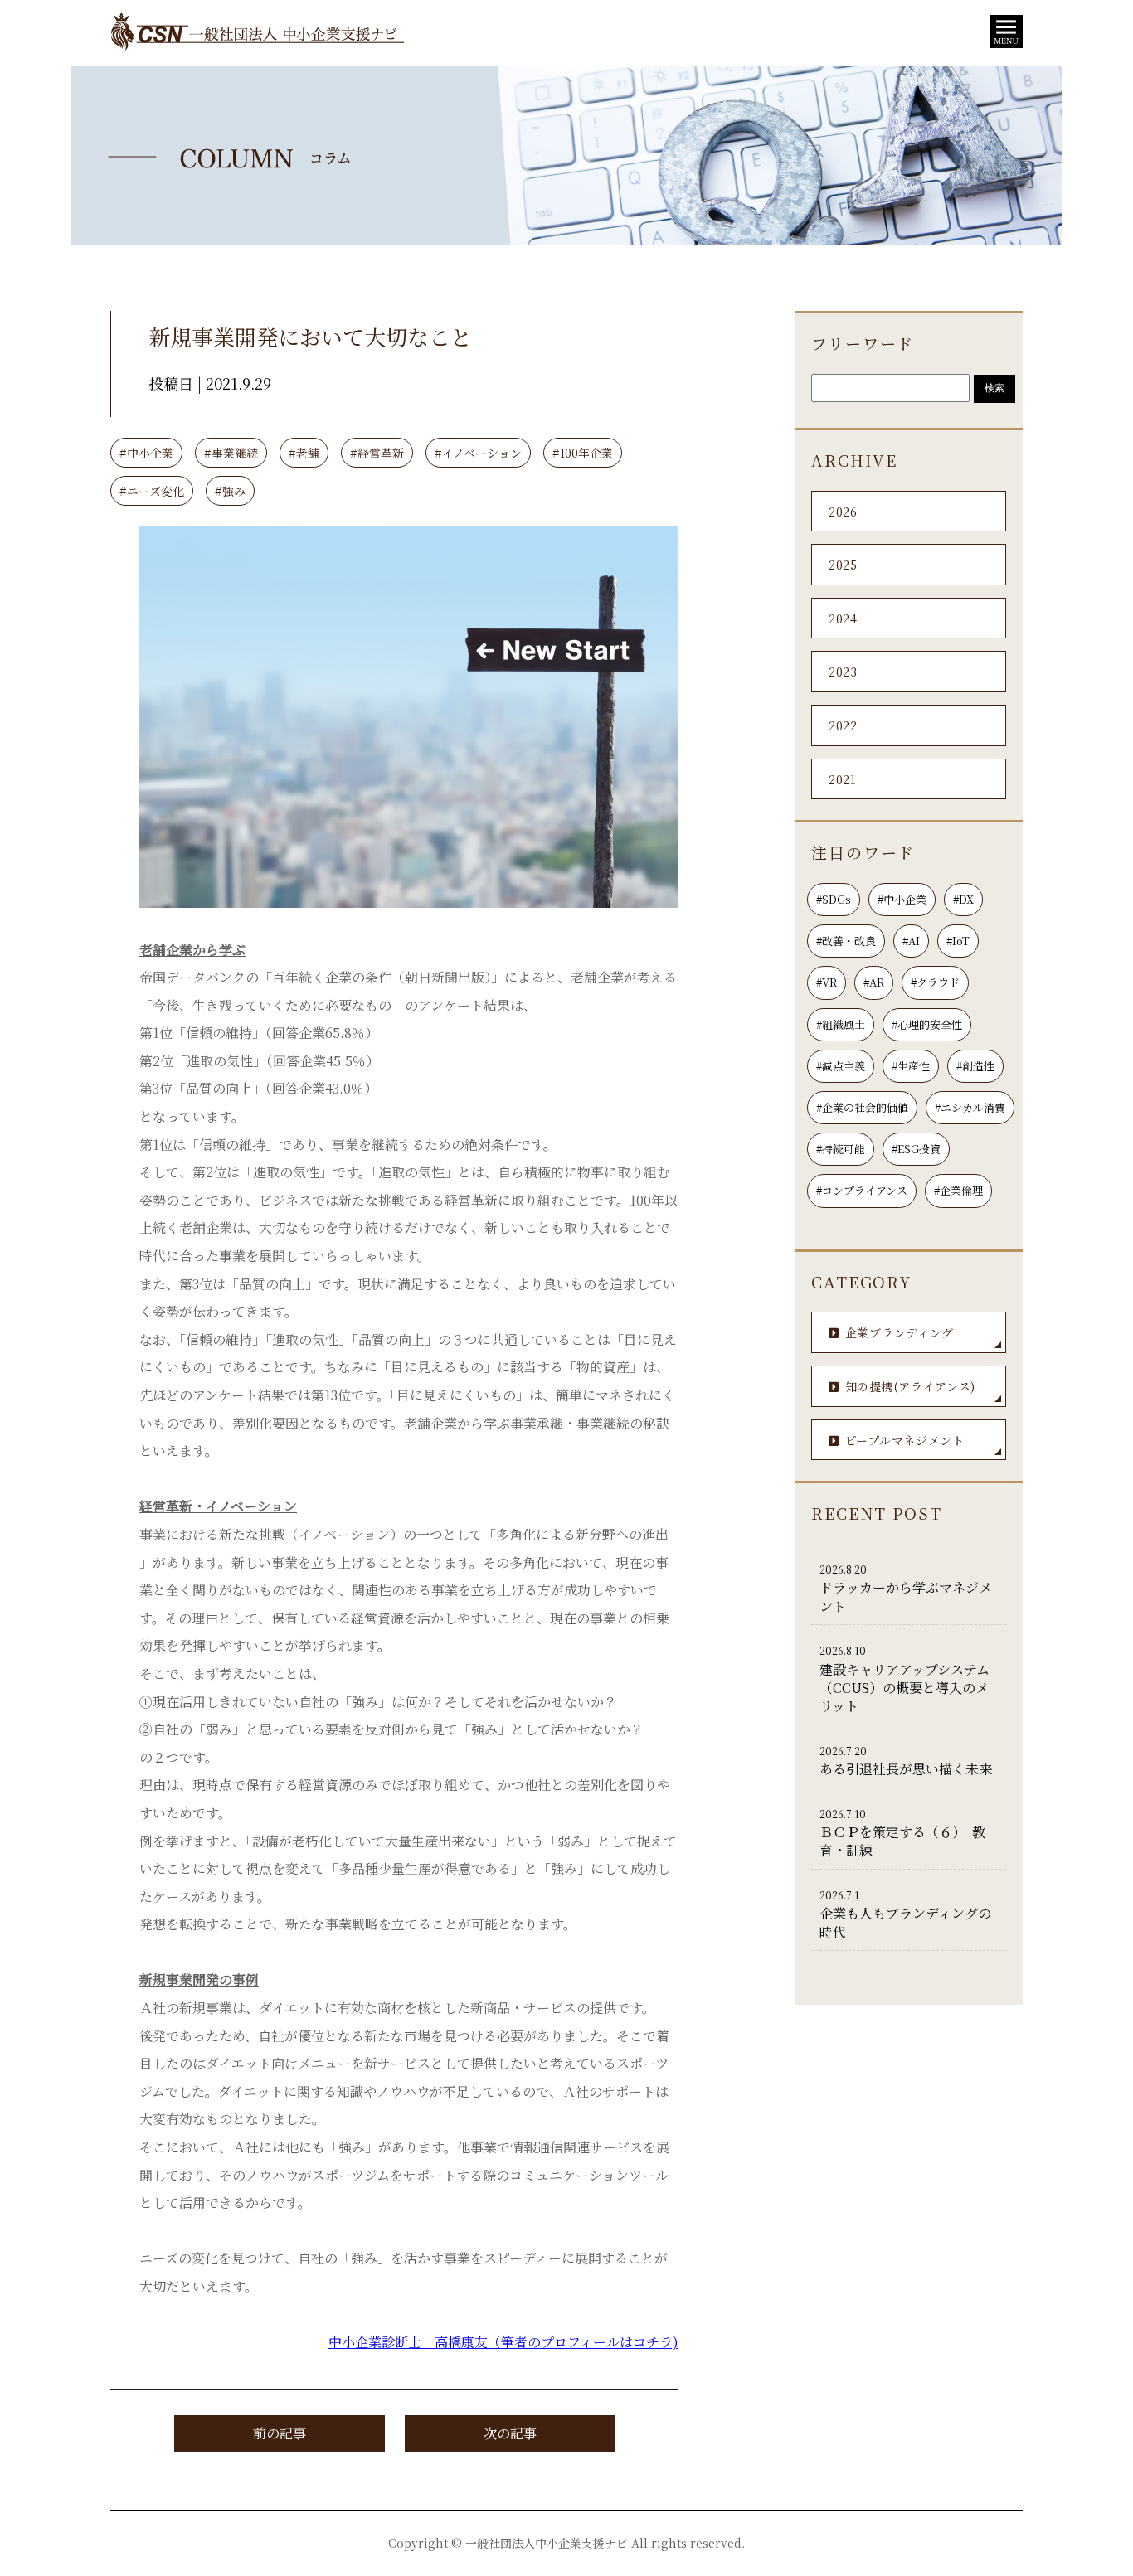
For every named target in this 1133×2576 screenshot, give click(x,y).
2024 (843, 619)
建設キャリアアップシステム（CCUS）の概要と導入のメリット (904, 1679)
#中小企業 (146, 453)
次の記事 (510, 2433)
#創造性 (975, 1066)
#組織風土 (841, 1024)
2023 (843, 672)
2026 (843, 512)
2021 (842, 779)
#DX (963, 899)
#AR (874, 982)
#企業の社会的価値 (862, 1107)
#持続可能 (841, 1149)
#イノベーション (478, 453)
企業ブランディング (900, 1332)
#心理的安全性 (927, 1024)
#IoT (958, 941)
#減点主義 (841, 1066)
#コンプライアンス (862, 1190)
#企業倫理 (958, 1190)
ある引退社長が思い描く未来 (906, 1761)
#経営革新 (377, 453)
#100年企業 (583, 453)
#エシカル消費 (970, 1107)
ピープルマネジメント (905, 1440)
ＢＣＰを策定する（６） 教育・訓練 (902, 1834)
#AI (911, 941)
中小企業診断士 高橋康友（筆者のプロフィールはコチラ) (503, 2342)
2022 (843, 725)
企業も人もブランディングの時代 (905, 1915)
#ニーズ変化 (152, 491)
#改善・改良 (846, 941)
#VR (827, 982)
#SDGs (834, 899)
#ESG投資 (916, 1149)
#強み (230, 491)
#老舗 (304, 453)
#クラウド (935, 982)
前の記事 (280, 2433)
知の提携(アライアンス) (910, 1386)
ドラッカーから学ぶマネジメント (906, 1589)
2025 (843, 565)
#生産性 (911, 1066)
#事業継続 (231, 453)
